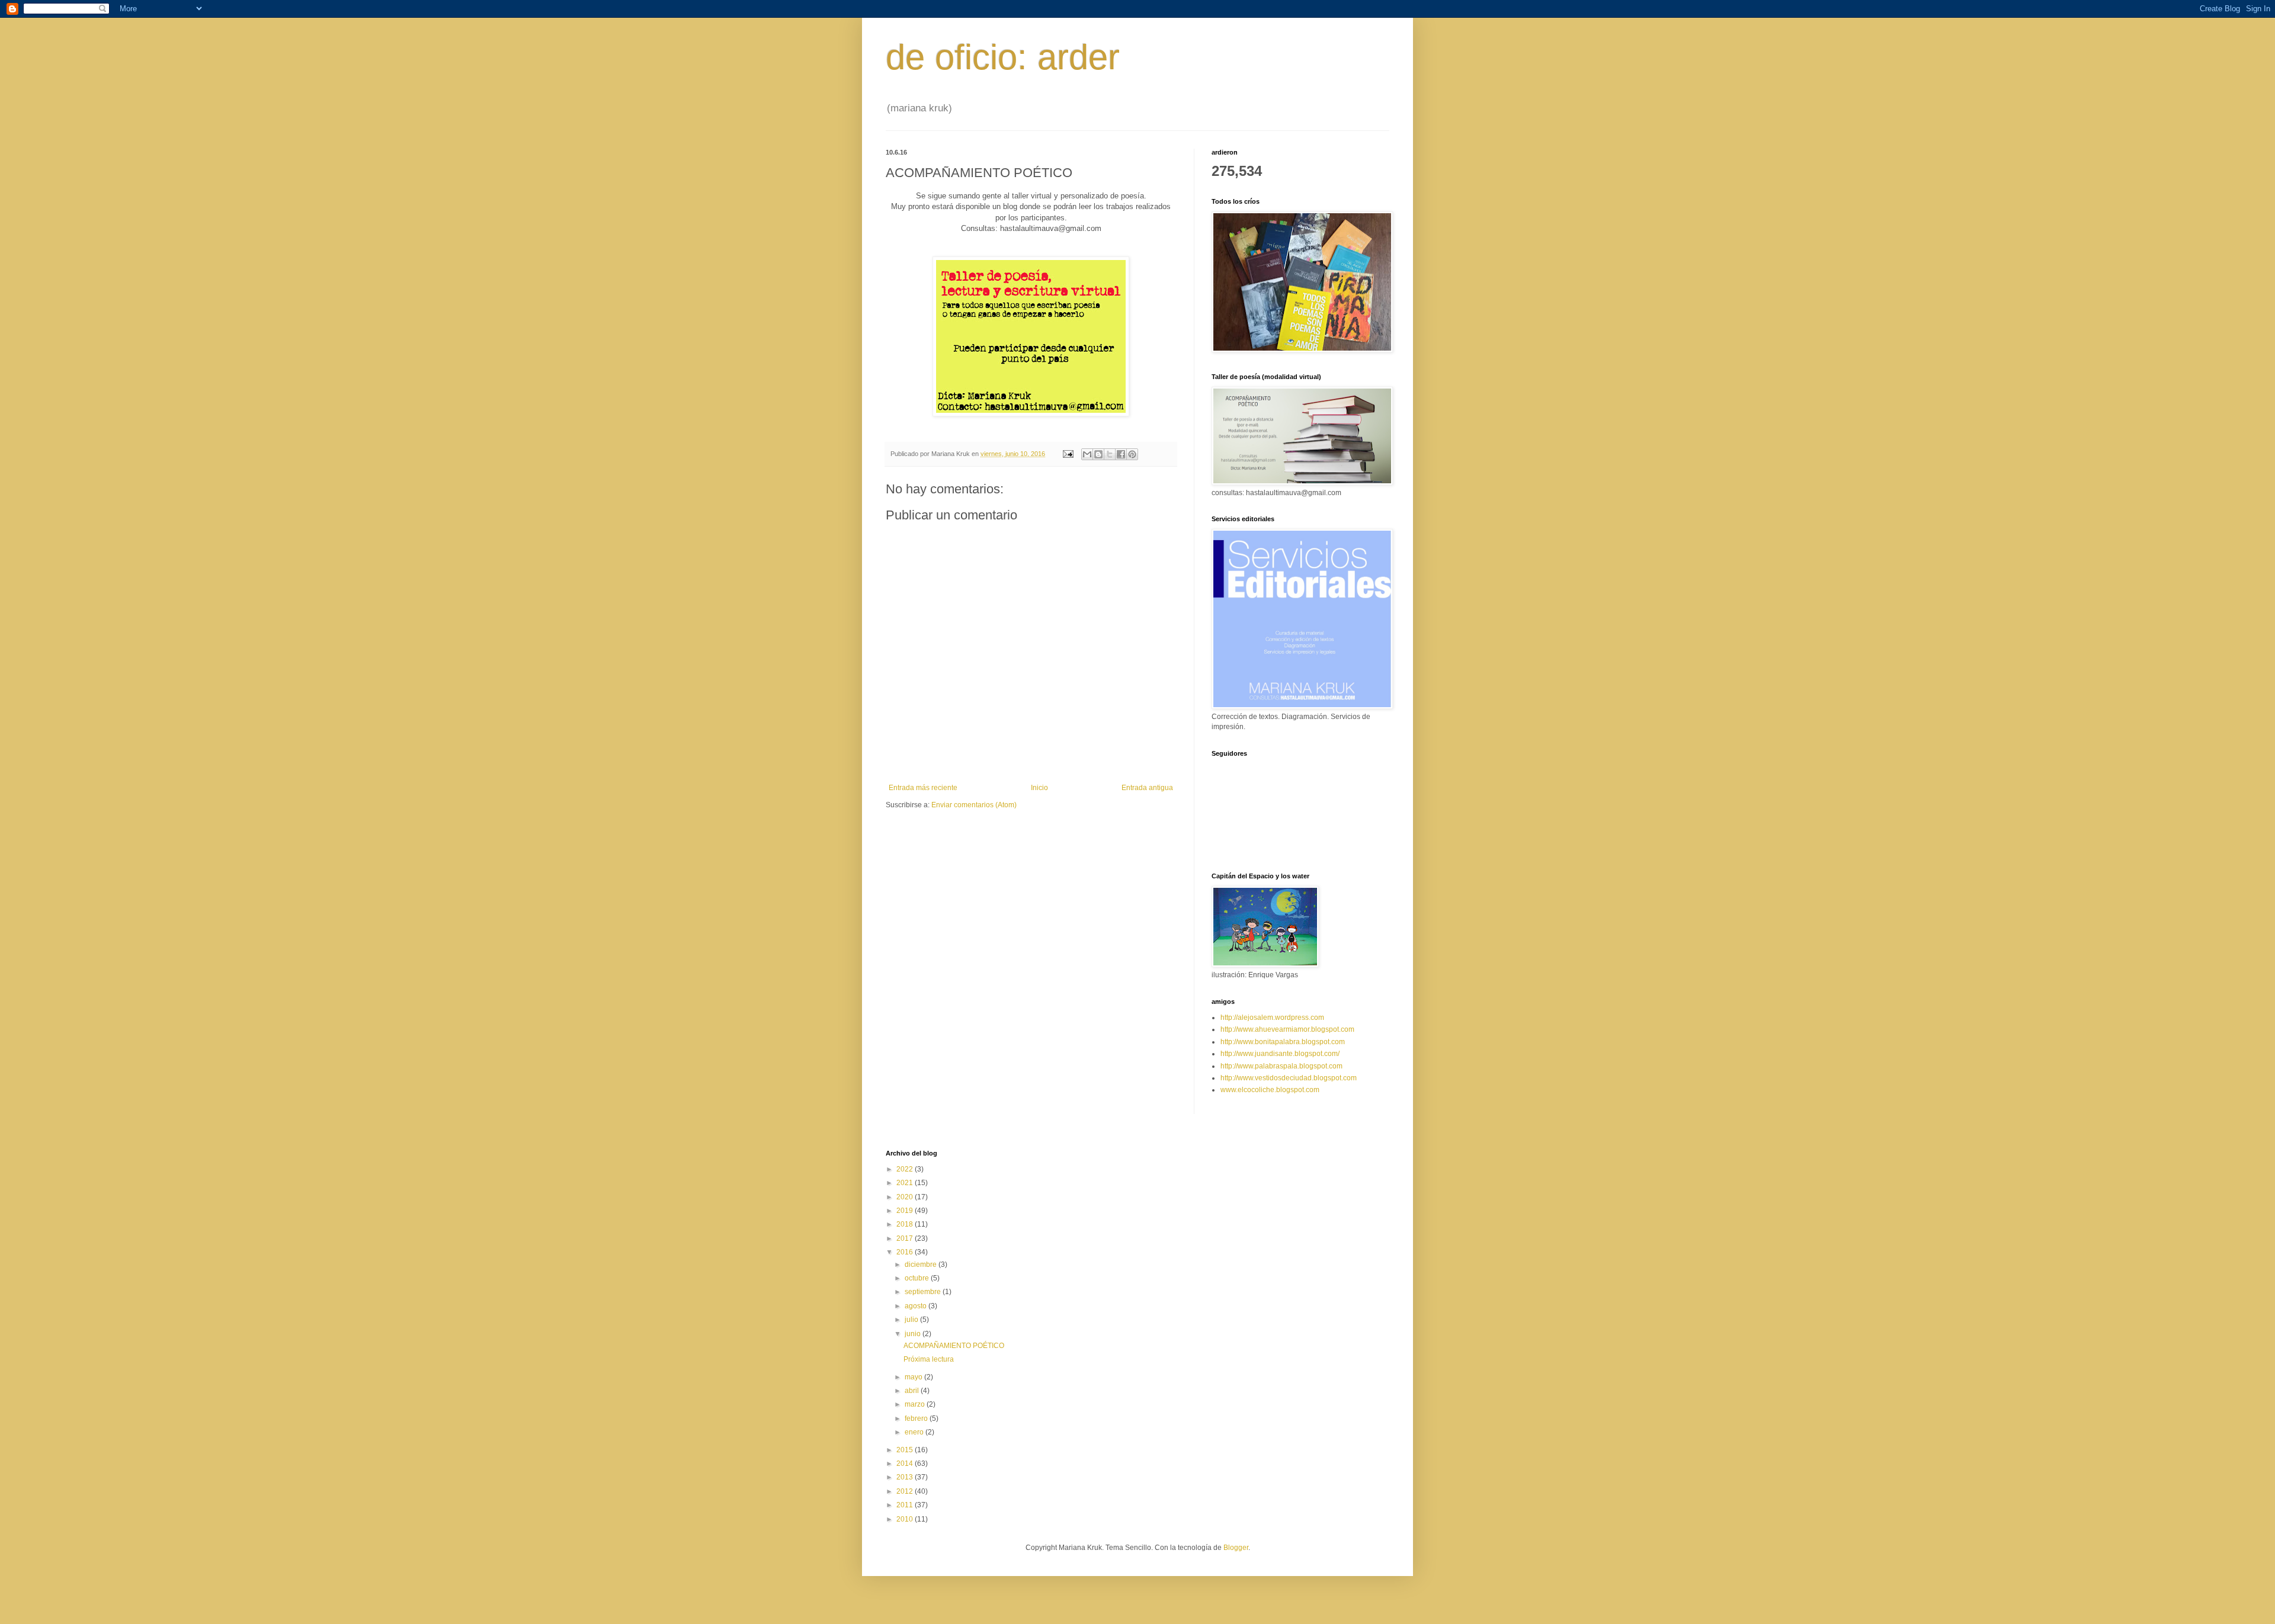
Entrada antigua (1147, 788)
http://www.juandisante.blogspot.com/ (1280, 1054)
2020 (906, 1197)
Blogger (1236, 1548)
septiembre (924, 1292)
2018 (906, 1224)
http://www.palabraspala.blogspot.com (1281, 1066)
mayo (914, 1377)
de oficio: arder (1003, 57)
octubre (918, 1278)
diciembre (922, 1264)
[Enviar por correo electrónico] (1087, 454)
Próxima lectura (929, 1359)
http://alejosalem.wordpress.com (1272, 1018)
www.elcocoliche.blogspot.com (1270, 1090)
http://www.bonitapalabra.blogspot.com (1283, 1042)
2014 (906, 1463)
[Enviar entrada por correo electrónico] (1068, 454)
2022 (906, 1169)
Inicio (1039, 788)
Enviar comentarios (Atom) (974, 805)
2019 (906, 1211)
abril (913, 1391)
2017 (906, 1238)
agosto (917, 1306)
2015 (906, 1450)
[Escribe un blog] (1098, 454)
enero (915, 1432)
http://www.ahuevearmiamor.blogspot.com (1287, 1029)
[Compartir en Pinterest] (1132, 454)
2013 (906, 1477)
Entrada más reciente (923, 788)
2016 (906, 1252)
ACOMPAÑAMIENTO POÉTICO (954, 1346)
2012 (906, 1491)
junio (914, 1334)
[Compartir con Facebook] (1121, 454)
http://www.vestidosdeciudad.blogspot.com (1289, 1078)
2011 (906, 1505)
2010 (906, 1519)
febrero (917, 1418)
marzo (916, 1404)
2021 (906, 1183)
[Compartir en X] (1110, 454)
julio (912, 1320)
